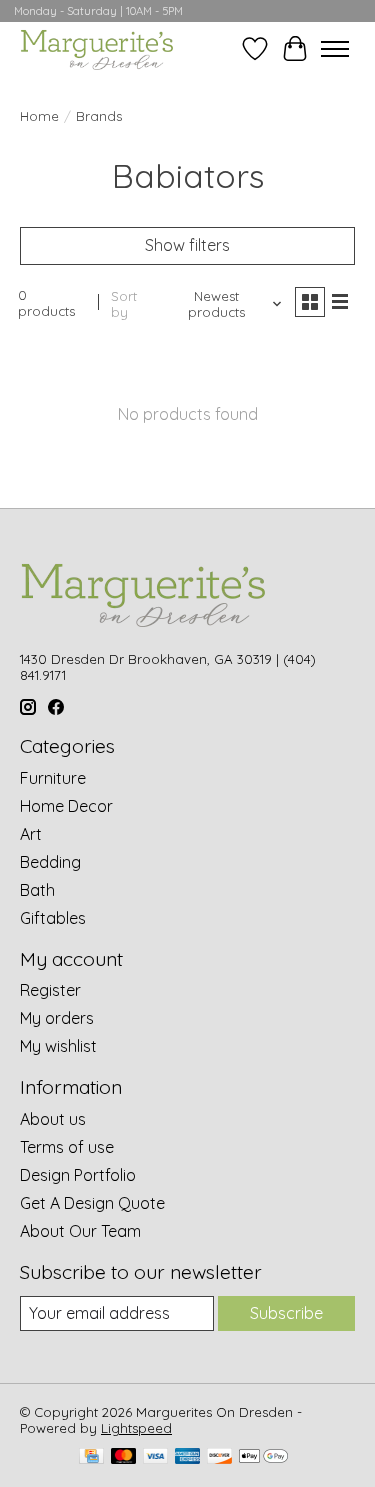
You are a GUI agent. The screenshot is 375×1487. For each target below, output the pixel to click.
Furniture (53, 778)
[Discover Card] (220, 1457)
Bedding (50, 862)
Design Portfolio (78, 1175)
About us (53, 1119)
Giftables (53, 918)
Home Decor (66, 806)
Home (39, 116)
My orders (57, 1018)
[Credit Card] (91, 1457)
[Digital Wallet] (263, 1457)
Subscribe (286, 1313)
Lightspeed (136, 1428)
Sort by (124, 304)
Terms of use (67, 1147)
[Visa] (156, 1457)
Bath (37, 890)
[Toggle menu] (335, 49)
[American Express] (188, 1457)
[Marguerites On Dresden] (96, 48)
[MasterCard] (124, 1457)
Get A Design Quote (92, 1203)
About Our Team (80, 1231)
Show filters (187, 245)
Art (31, 834)
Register (50, 990)
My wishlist (58, 1046)
